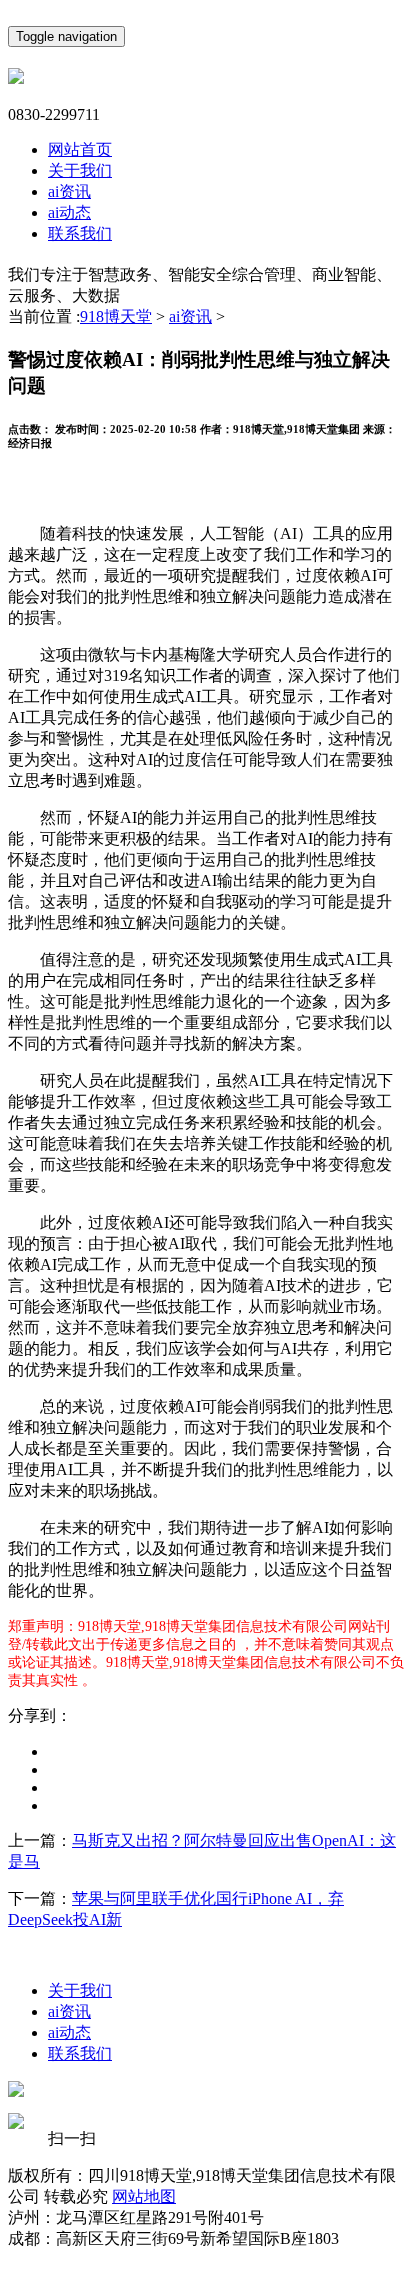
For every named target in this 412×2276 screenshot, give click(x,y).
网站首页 (80, 149)
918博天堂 (116, 316)
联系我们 (80, 233)
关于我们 (80, 170)
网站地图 (144, 2196)
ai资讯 (69, 191)
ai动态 (69, 212)
